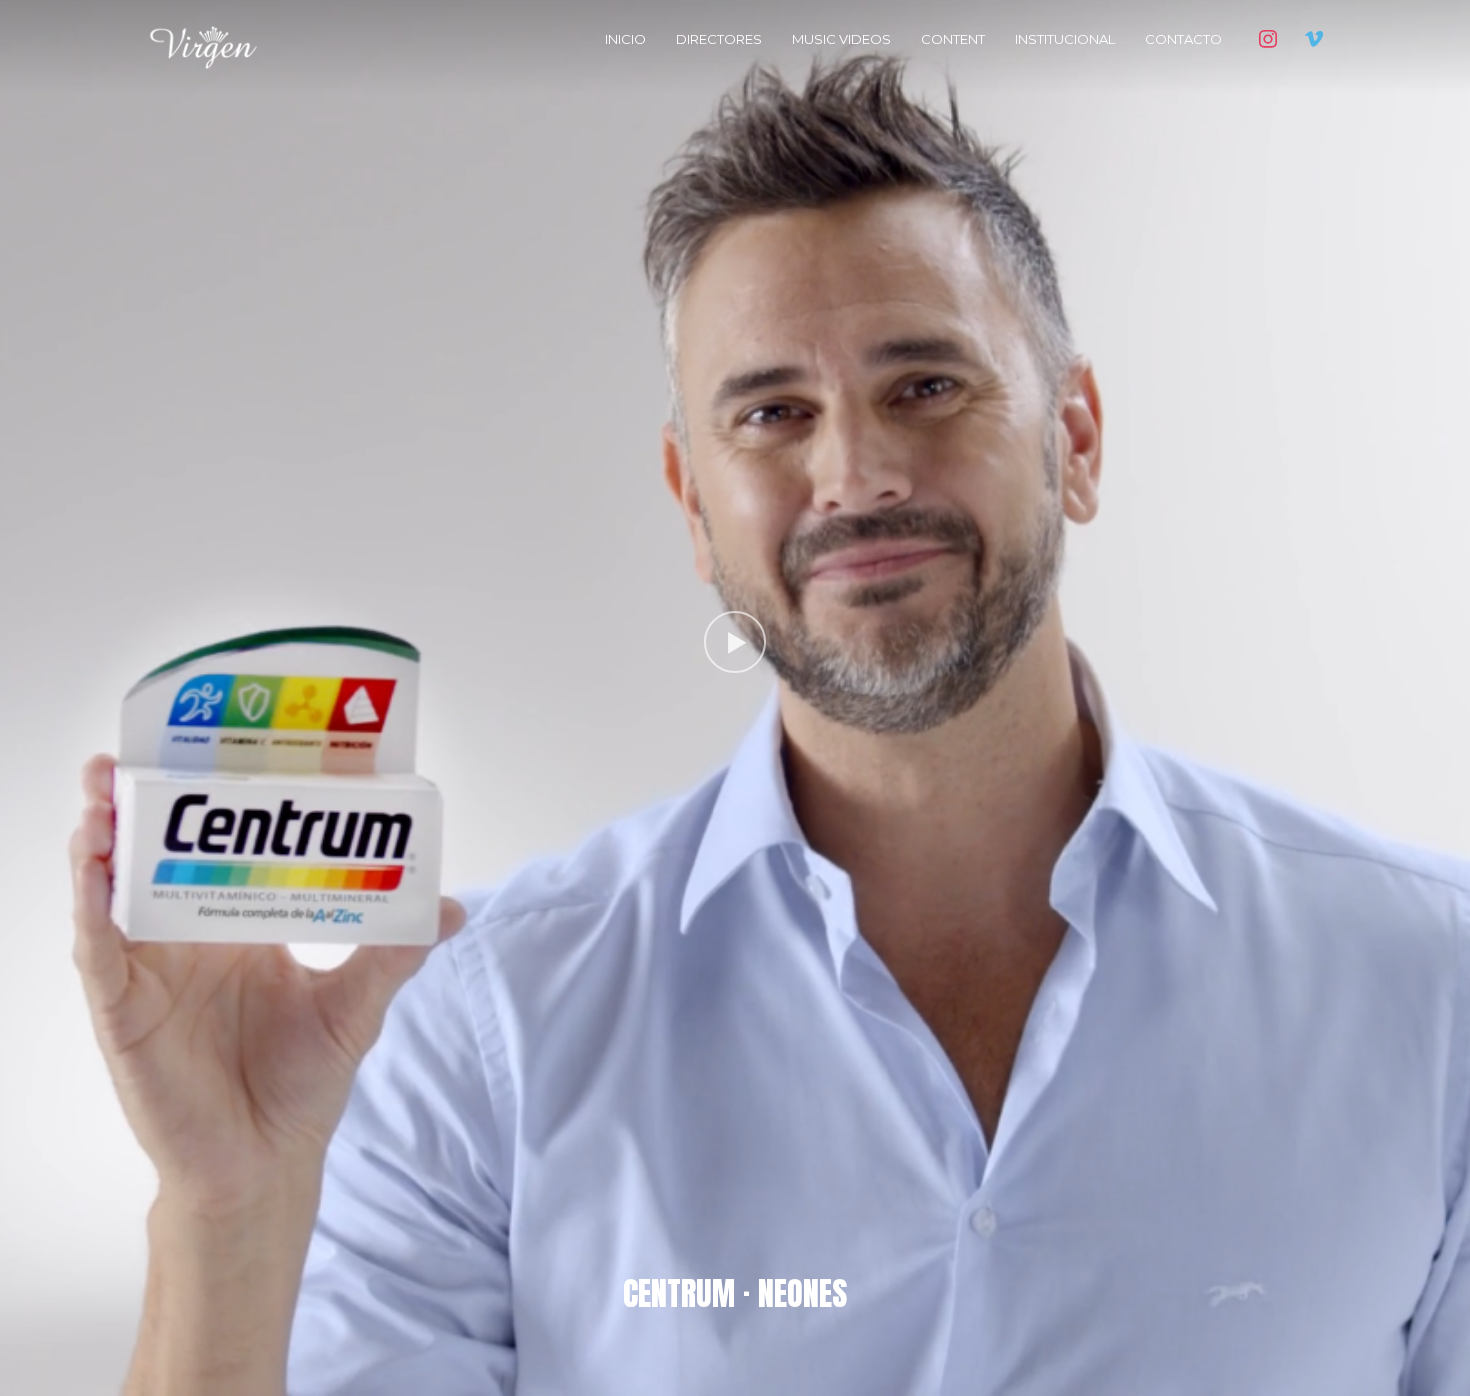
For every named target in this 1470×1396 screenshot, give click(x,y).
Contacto (1183, 39)
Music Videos (841, 39)
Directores (719, 39)
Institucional (1065, 39)
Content (953, 39)
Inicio (625, 39)
